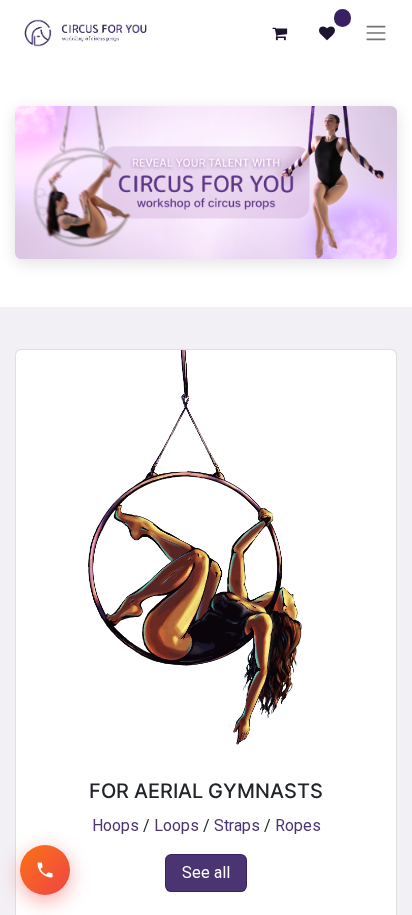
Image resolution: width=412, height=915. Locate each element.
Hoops (115, 825)
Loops (176, 825)
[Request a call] (45, 870)
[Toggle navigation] (376, 33)
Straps (237, 825)
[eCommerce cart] (279, 33)
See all (206, 872)
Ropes (298, 825)
